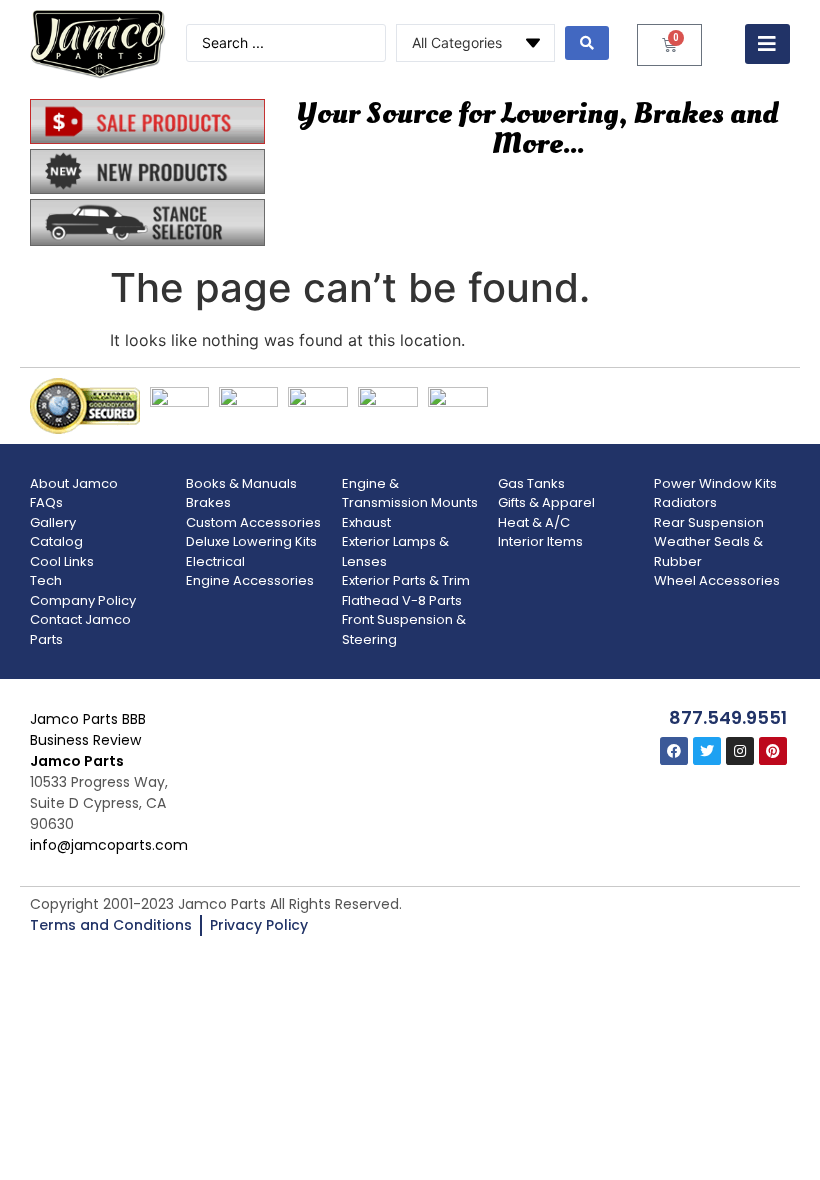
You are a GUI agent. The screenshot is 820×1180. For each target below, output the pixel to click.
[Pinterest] (773, 751)
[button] (767, 44)
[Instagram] (740, 751)
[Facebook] (674, 751)
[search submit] (587, 43)
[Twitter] (707, 751)
